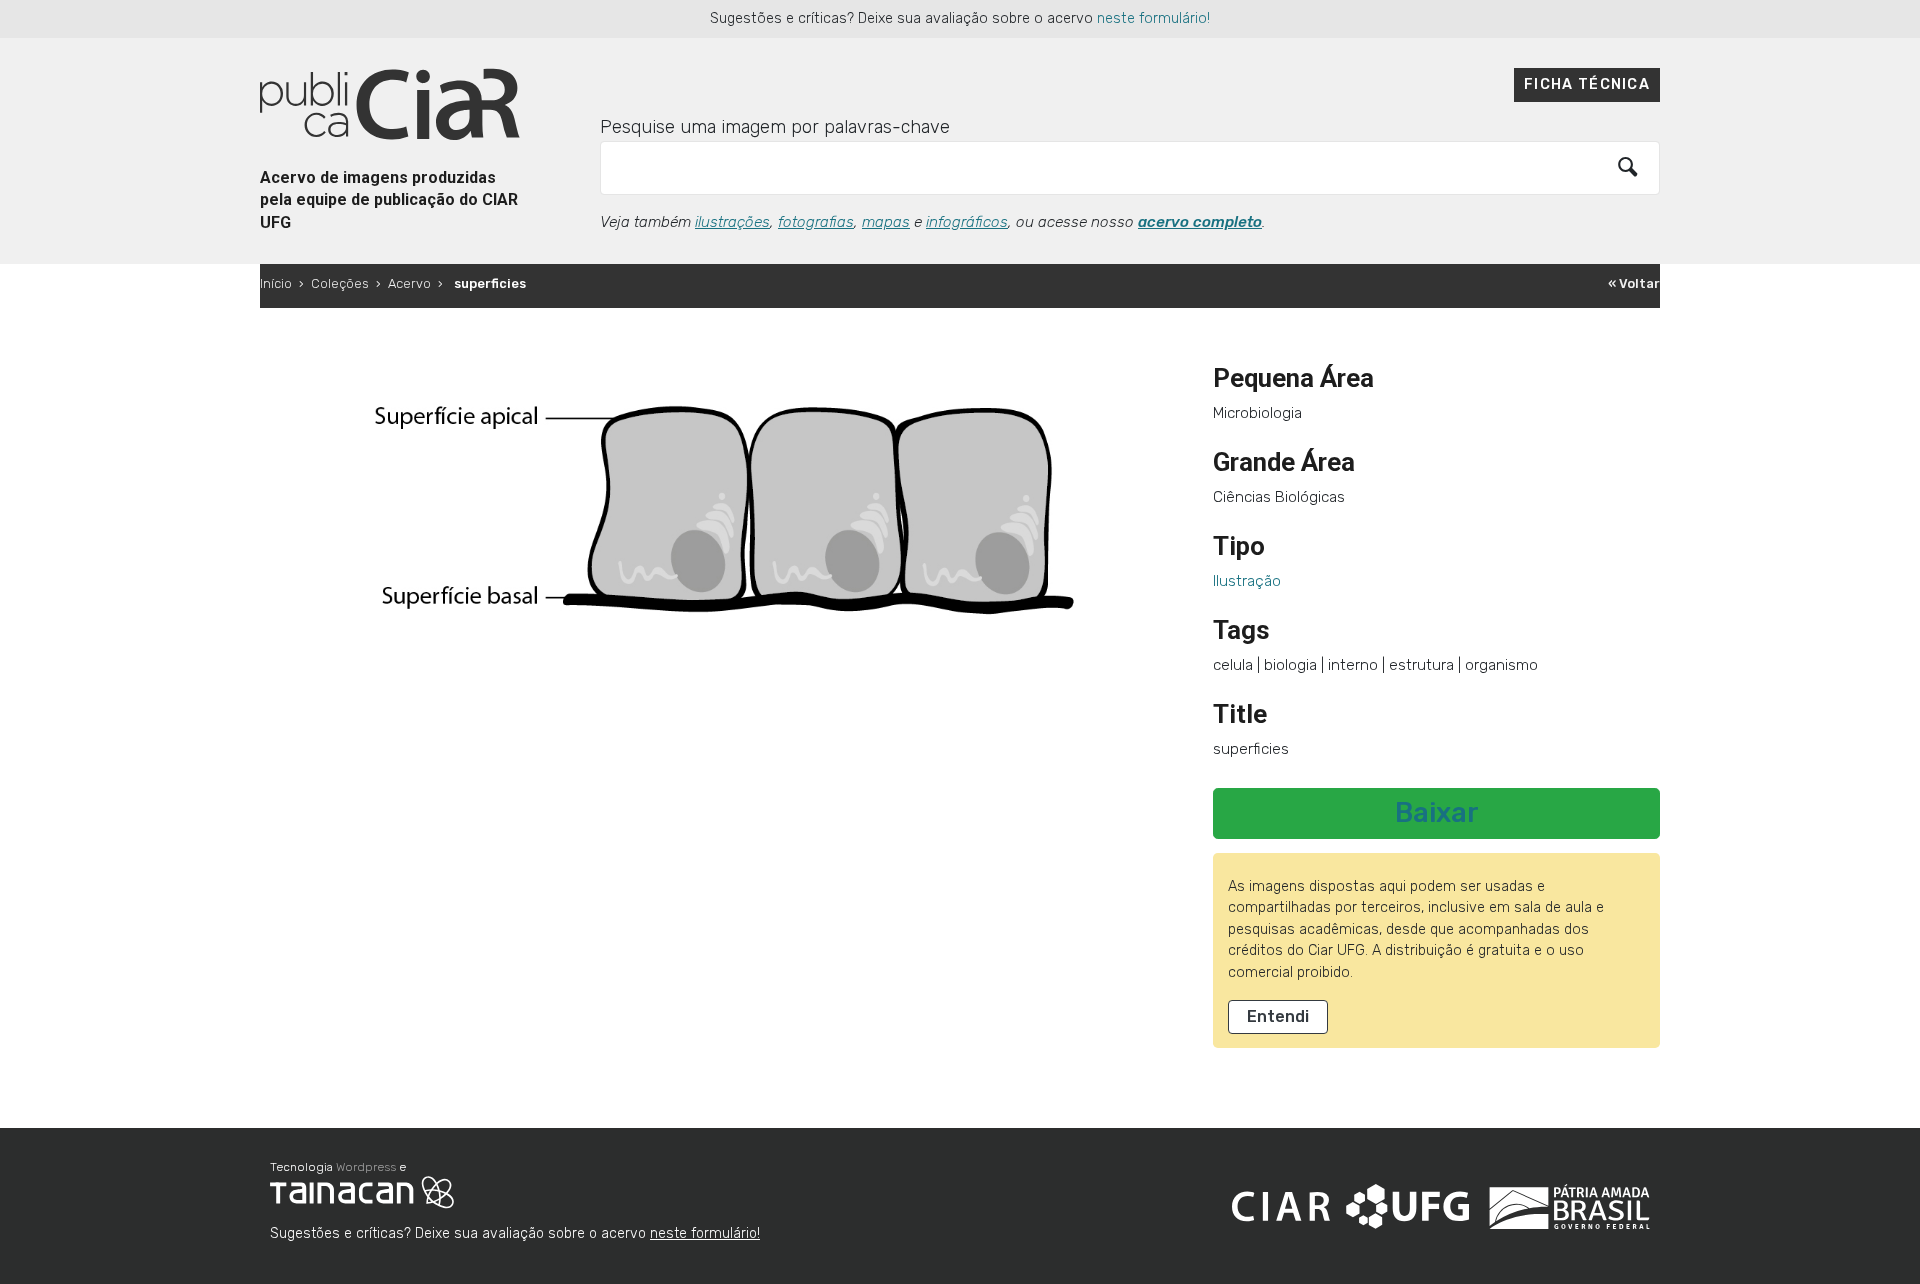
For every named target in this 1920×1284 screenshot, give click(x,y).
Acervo (409, 283)
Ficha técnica (1587, 84)
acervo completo (1200, 222)
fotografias (816, 222)
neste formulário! (1153, 18)
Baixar (1437, 813)
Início (276, 283)
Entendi (1278, 1016)
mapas (886, 222)
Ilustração (1247, 581)
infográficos (967, 222)
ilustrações (732, 222)
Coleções (340, 283)
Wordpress (366, 1167)
